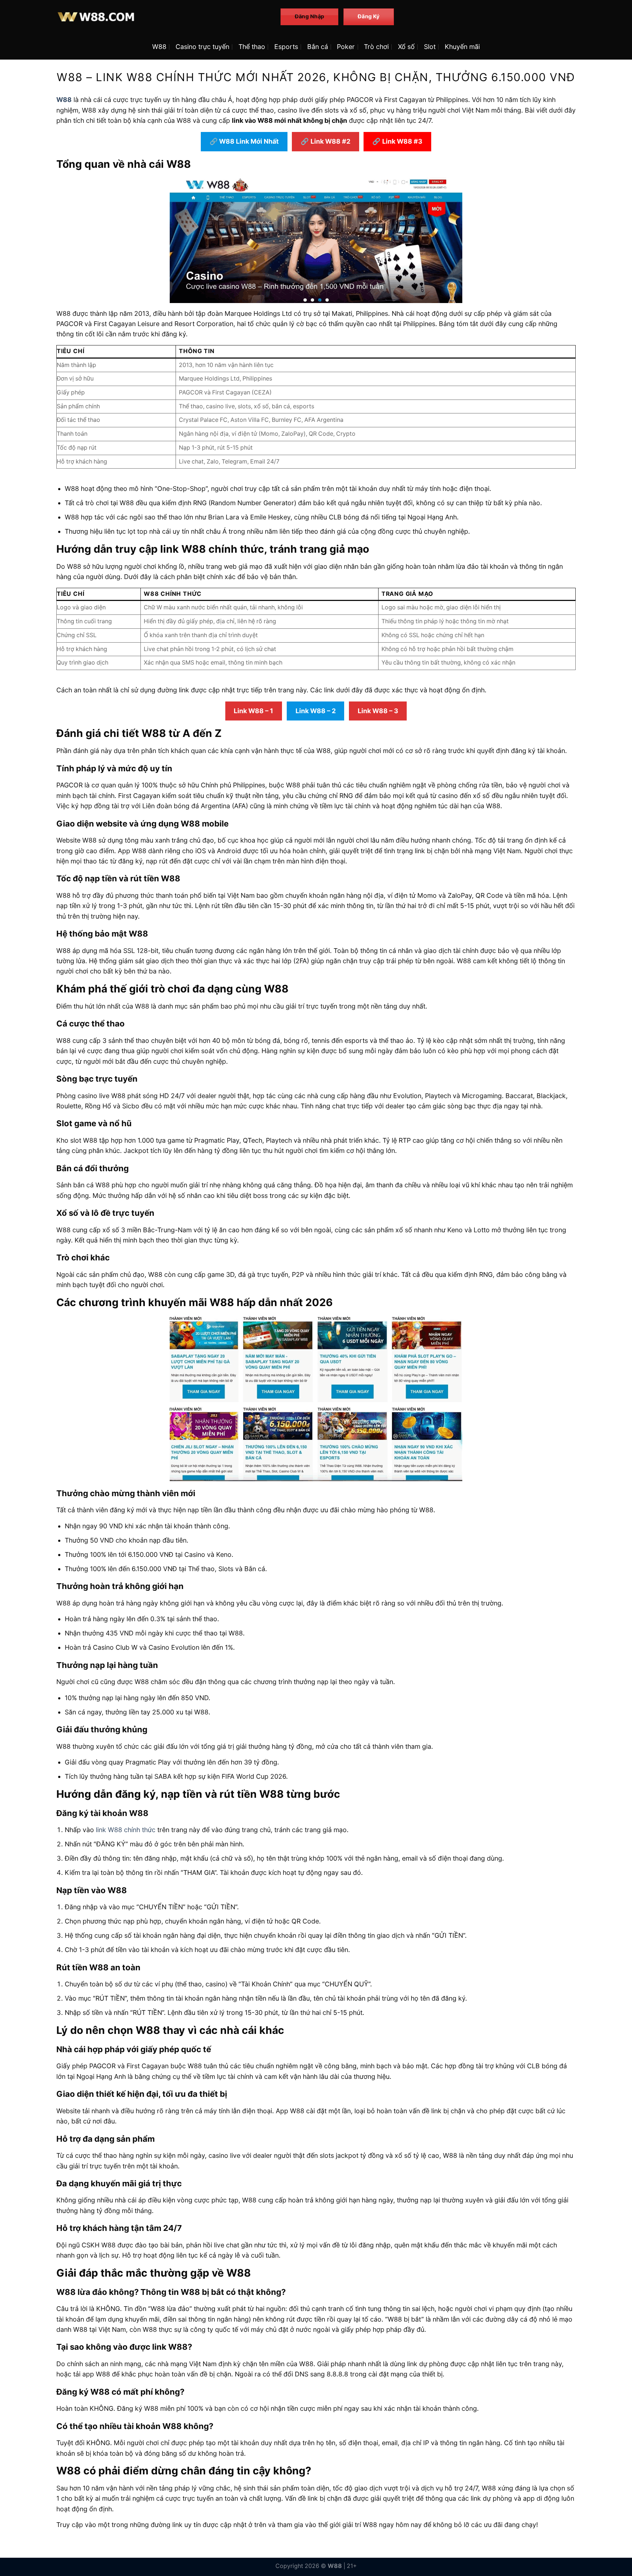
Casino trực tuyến (202, 47)
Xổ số (406, 47)
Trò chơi (376, 47)
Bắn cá (318, 47)
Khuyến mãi (462, 47)
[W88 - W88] (163, 17)
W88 (159, 47)
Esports (286, 47)
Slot (430, 47)
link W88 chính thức (126, 1830)
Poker (346, 47)
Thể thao (252, 47)
